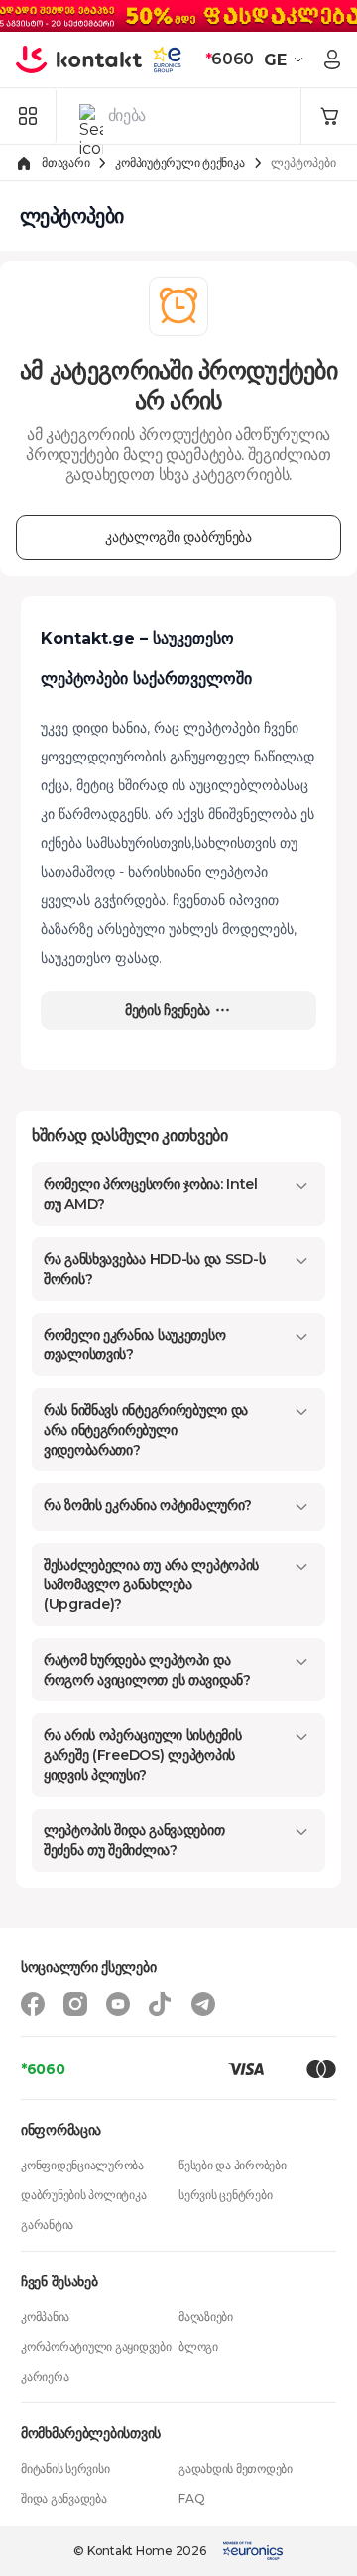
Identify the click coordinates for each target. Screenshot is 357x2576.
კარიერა (45, 2376)
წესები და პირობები (233, 2165)
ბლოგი (198, 2346)
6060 (230, 59)
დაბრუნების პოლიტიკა (83, 2195)
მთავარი (65, 162)
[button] (286, 59)
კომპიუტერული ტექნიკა (179, 162)
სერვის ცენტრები (225, 2195)
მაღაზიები (206, 2317)
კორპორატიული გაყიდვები (96, 2346)
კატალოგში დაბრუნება (178, 537)
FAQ (191, 2498)
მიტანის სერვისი (65, 2468)
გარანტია (47, 2225)
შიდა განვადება (64, 2498)
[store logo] (79, 59)
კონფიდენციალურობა (82, 2165)
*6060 (43, 2069)
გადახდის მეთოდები (236, 2468)
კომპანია (45, 2317)
